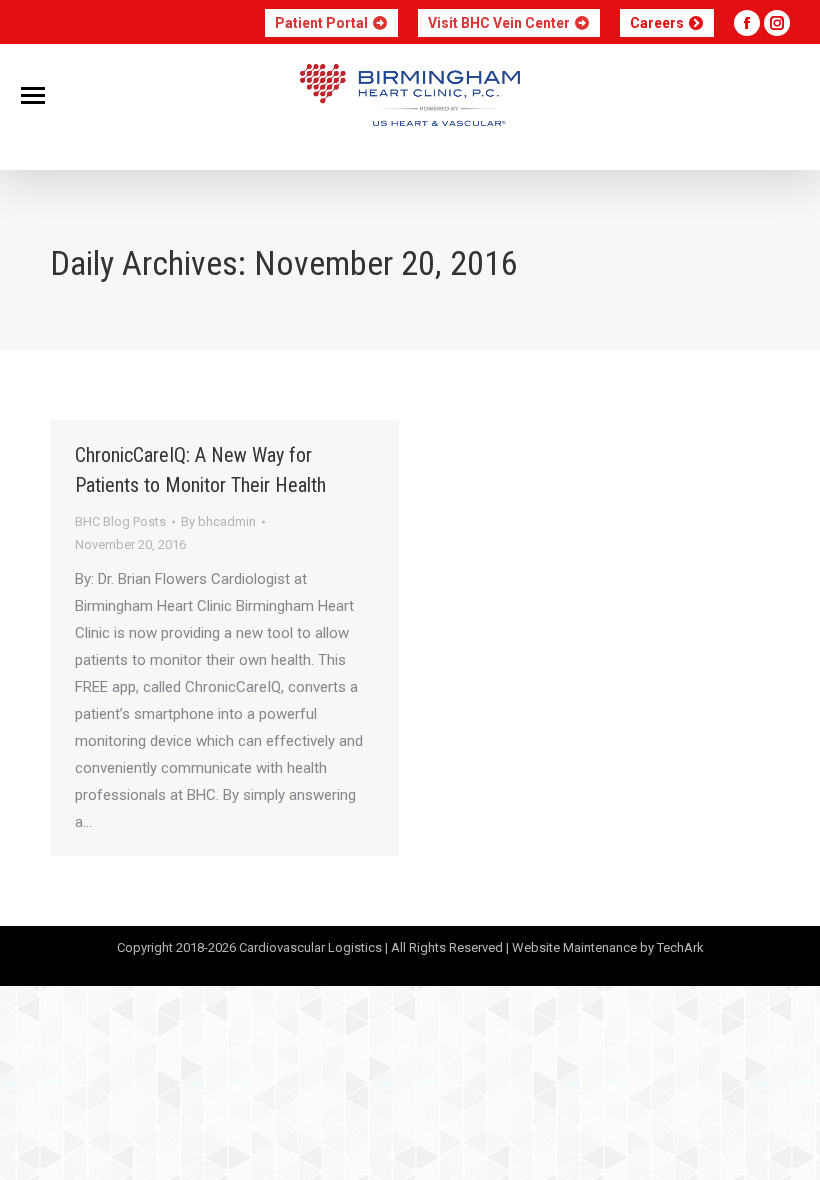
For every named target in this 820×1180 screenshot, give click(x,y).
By (218, 521)
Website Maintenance (574, 947)
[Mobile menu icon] (33, 95)
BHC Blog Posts (120, 521)
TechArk (680, 947)
